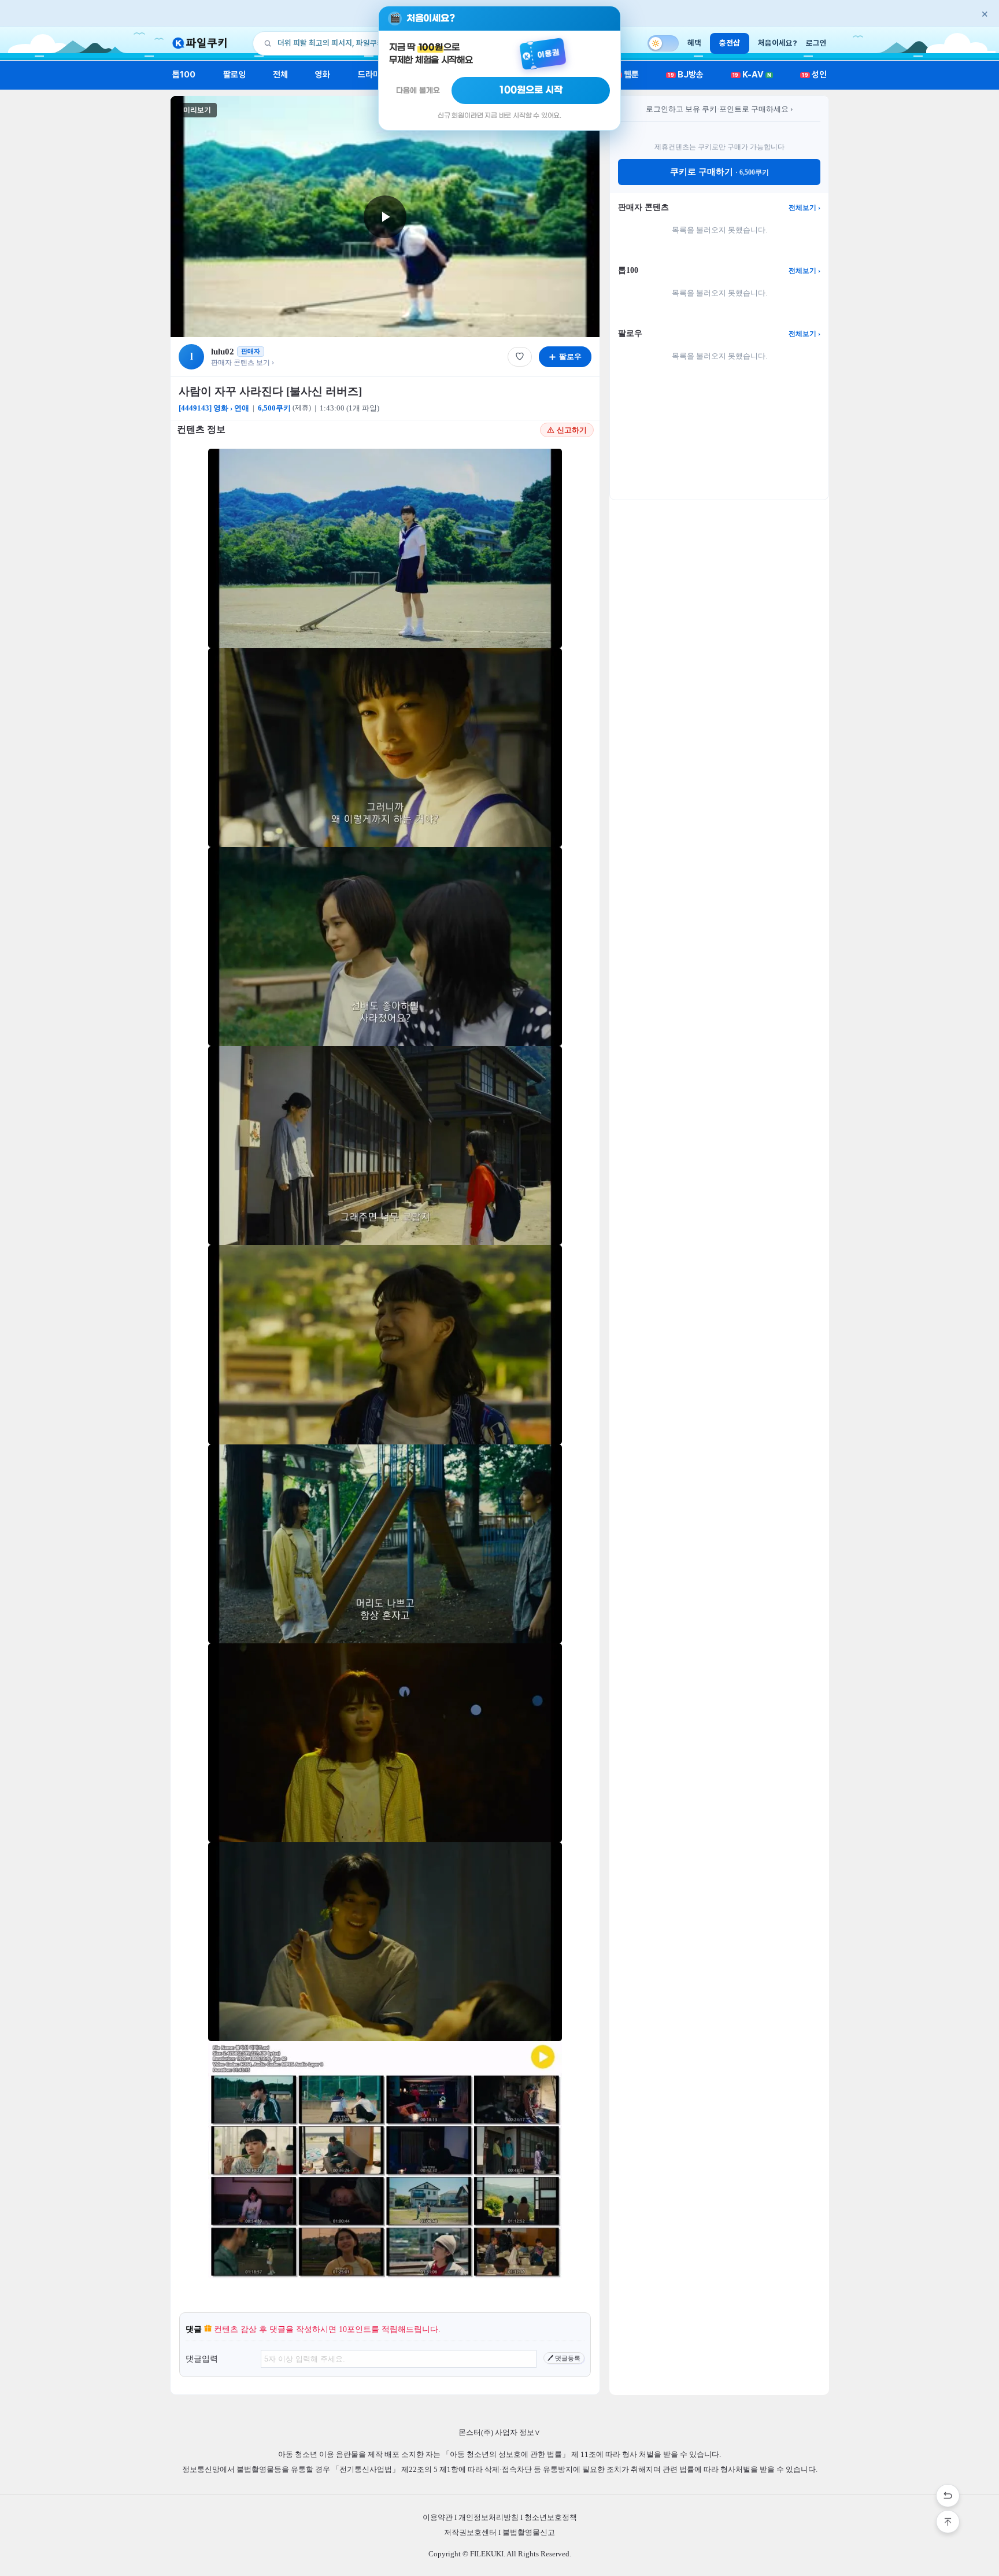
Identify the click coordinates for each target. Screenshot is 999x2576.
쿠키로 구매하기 (719, 172)
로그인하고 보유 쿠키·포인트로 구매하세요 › (719, 109)
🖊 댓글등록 (564, 2358)
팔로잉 (234, 75)
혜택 (694, 43)
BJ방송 (686, 75)
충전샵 (730, 43)
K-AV (752, 75)
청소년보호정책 (551, 2517)
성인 (814, 75)
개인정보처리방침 (489, 2517)
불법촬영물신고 (529, 2532)
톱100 (184, 75)
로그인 (816, 43)
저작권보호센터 (470, 2532)
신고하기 (572, 430)
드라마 (369, 75)
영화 (323, 75)
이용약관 (438, 2517)
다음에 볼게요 (418, 90)
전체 (280, 75)
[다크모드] (663, 43)
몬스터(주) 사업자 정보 (499, 2432)
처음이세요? (778, 43)
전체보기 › (804, 208)
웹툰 (627, 75)
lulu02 (223, 352)
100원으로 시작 (531, 90)
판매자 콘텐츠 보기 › (243, 363)
